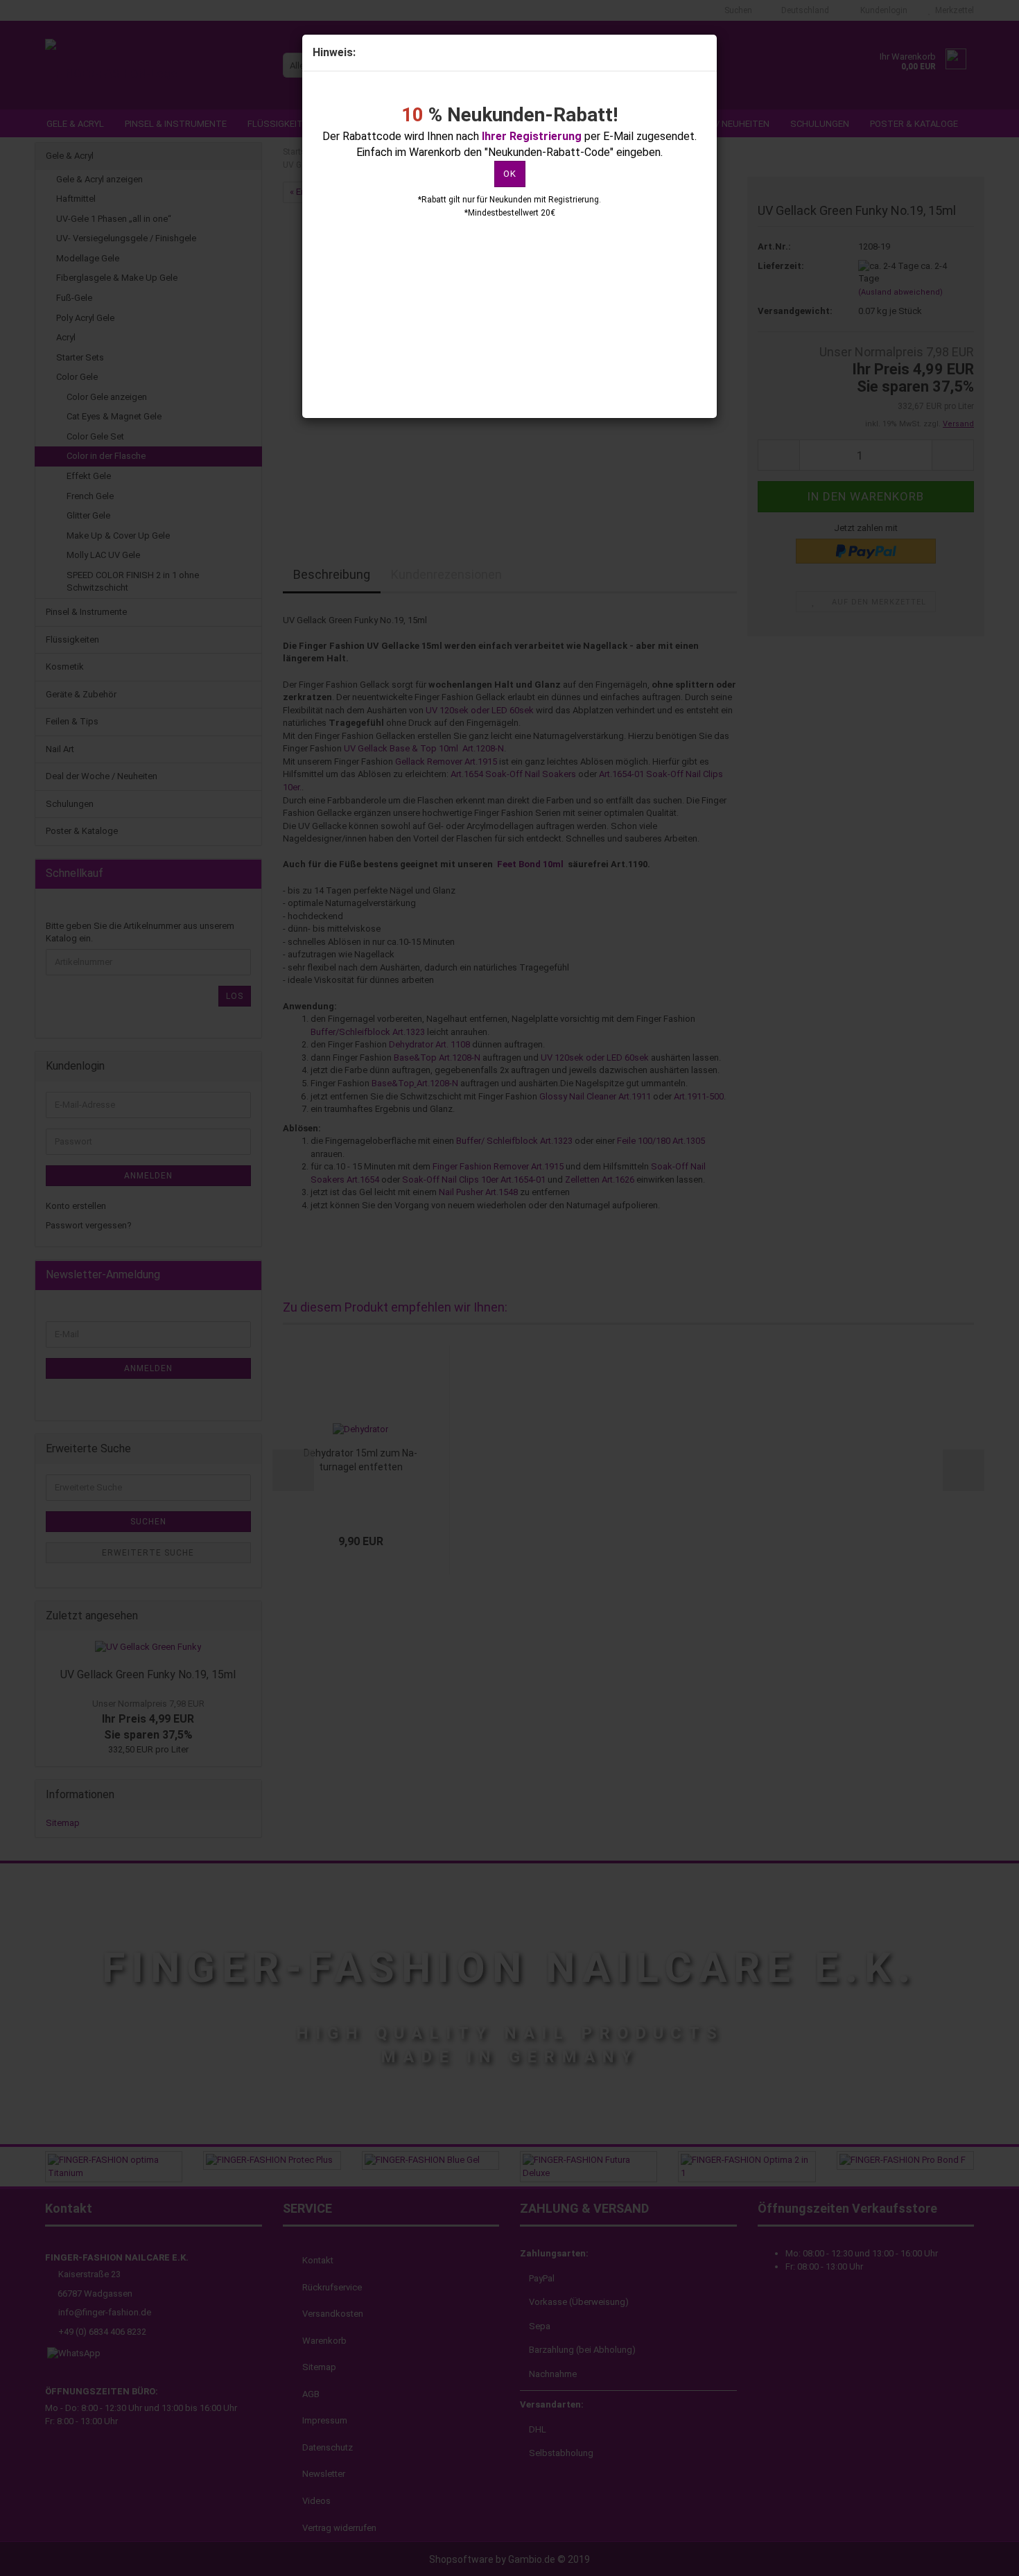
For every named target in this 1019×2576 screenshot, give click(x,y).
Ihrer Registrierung (532, 136)
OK (510, 174)
